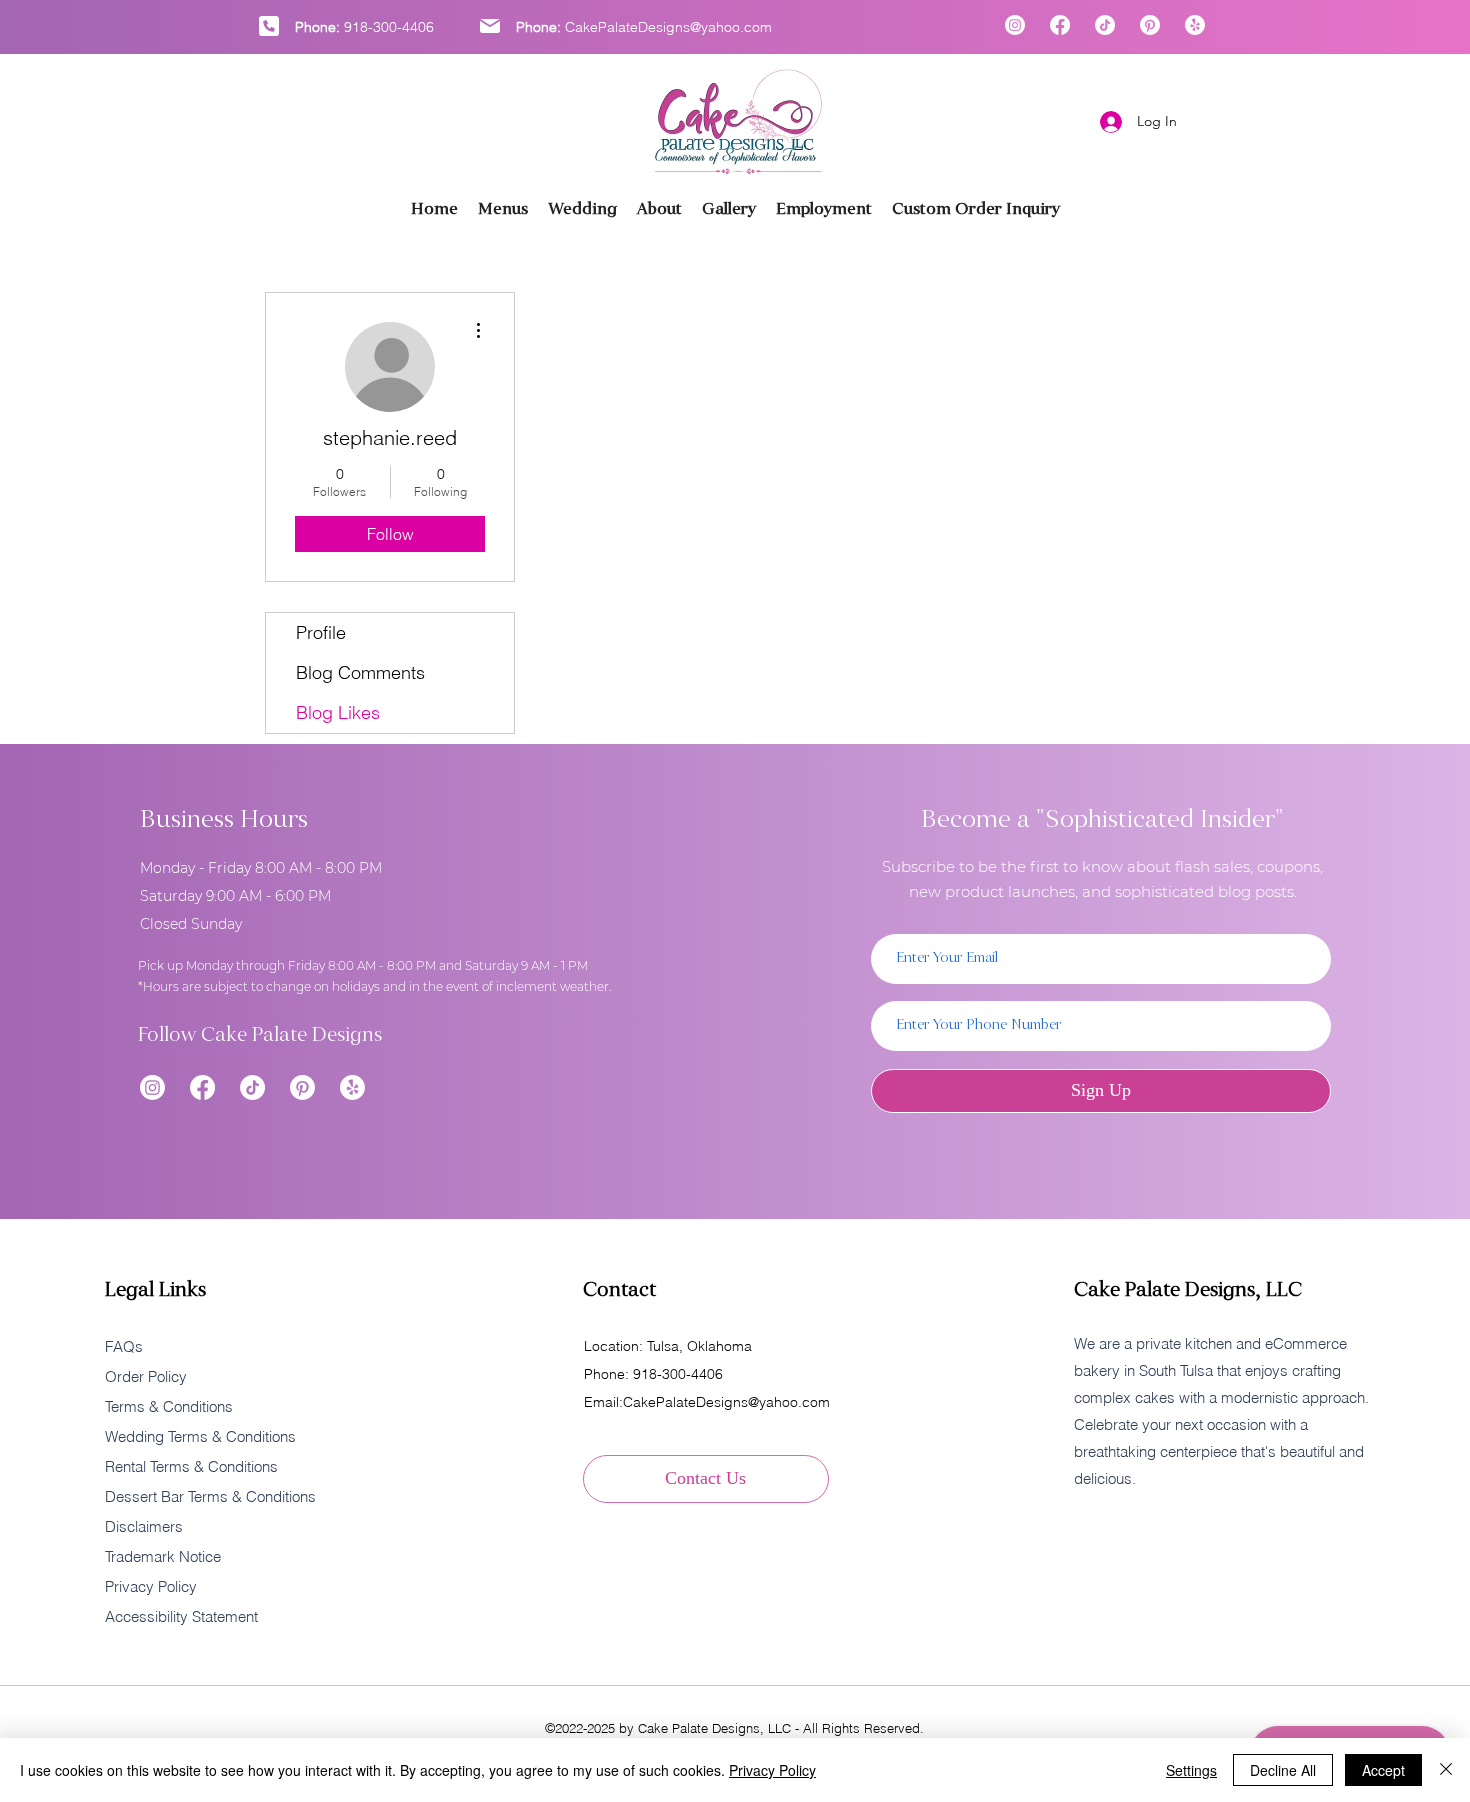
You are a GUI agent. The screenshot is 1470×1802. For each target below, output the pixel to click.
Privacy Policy (772, 1770)
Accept (1383, 1770)
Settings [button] (1191, 1770)
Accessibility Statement (181, 1616)
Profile (321, 632)
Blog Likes (338, 712)
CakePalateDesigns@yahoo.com (668, 27)
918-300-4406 (389, 27)
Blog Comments (360, 672)
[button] (729, 209)
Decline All (1283, 1770)
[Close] (1446, 1770)
